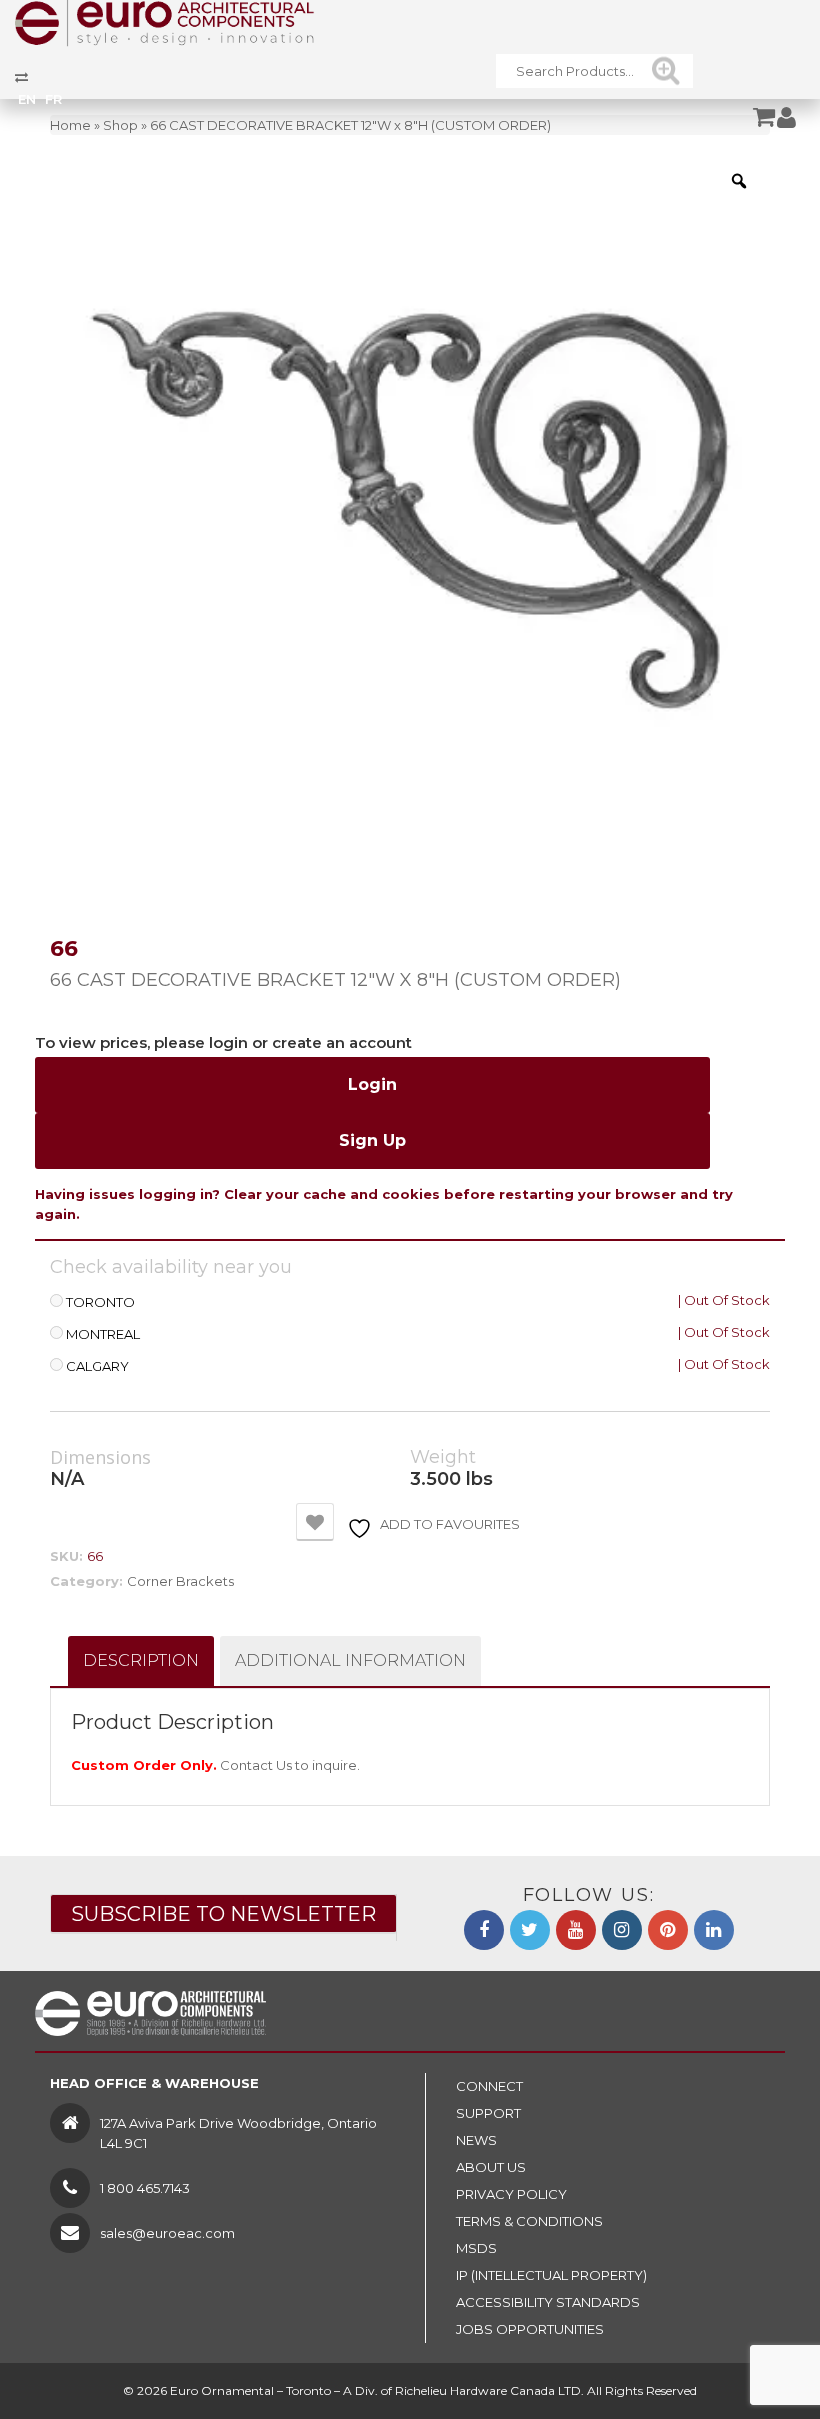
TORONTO (100, 1302)
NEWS (476, 2140)
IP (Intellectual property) (551, 2275)
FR (53, 99)
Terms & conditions (529, 2221)
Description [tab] (141, 1660)
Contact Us (256, 1765)
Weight (443, 1457)
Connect (489, 2086)
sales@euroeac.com (167, 2233)
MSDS (476, 2248)
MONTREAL (103, 1334)
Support (488, 2113)
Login (372, 1084)
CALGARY (97, 1366)
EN (27, 99)
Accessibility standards (548, 2302)
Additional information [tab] (350, 1660)
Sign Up (372, 1140)
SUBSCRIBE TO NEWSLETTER (223, 1914)
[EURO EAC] (165, 22)
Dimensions (100, 1458)
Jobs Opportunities (530, 2329)
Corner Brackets (180, 1581)
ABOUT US (491, 2167)
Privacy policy (511, 2194)
